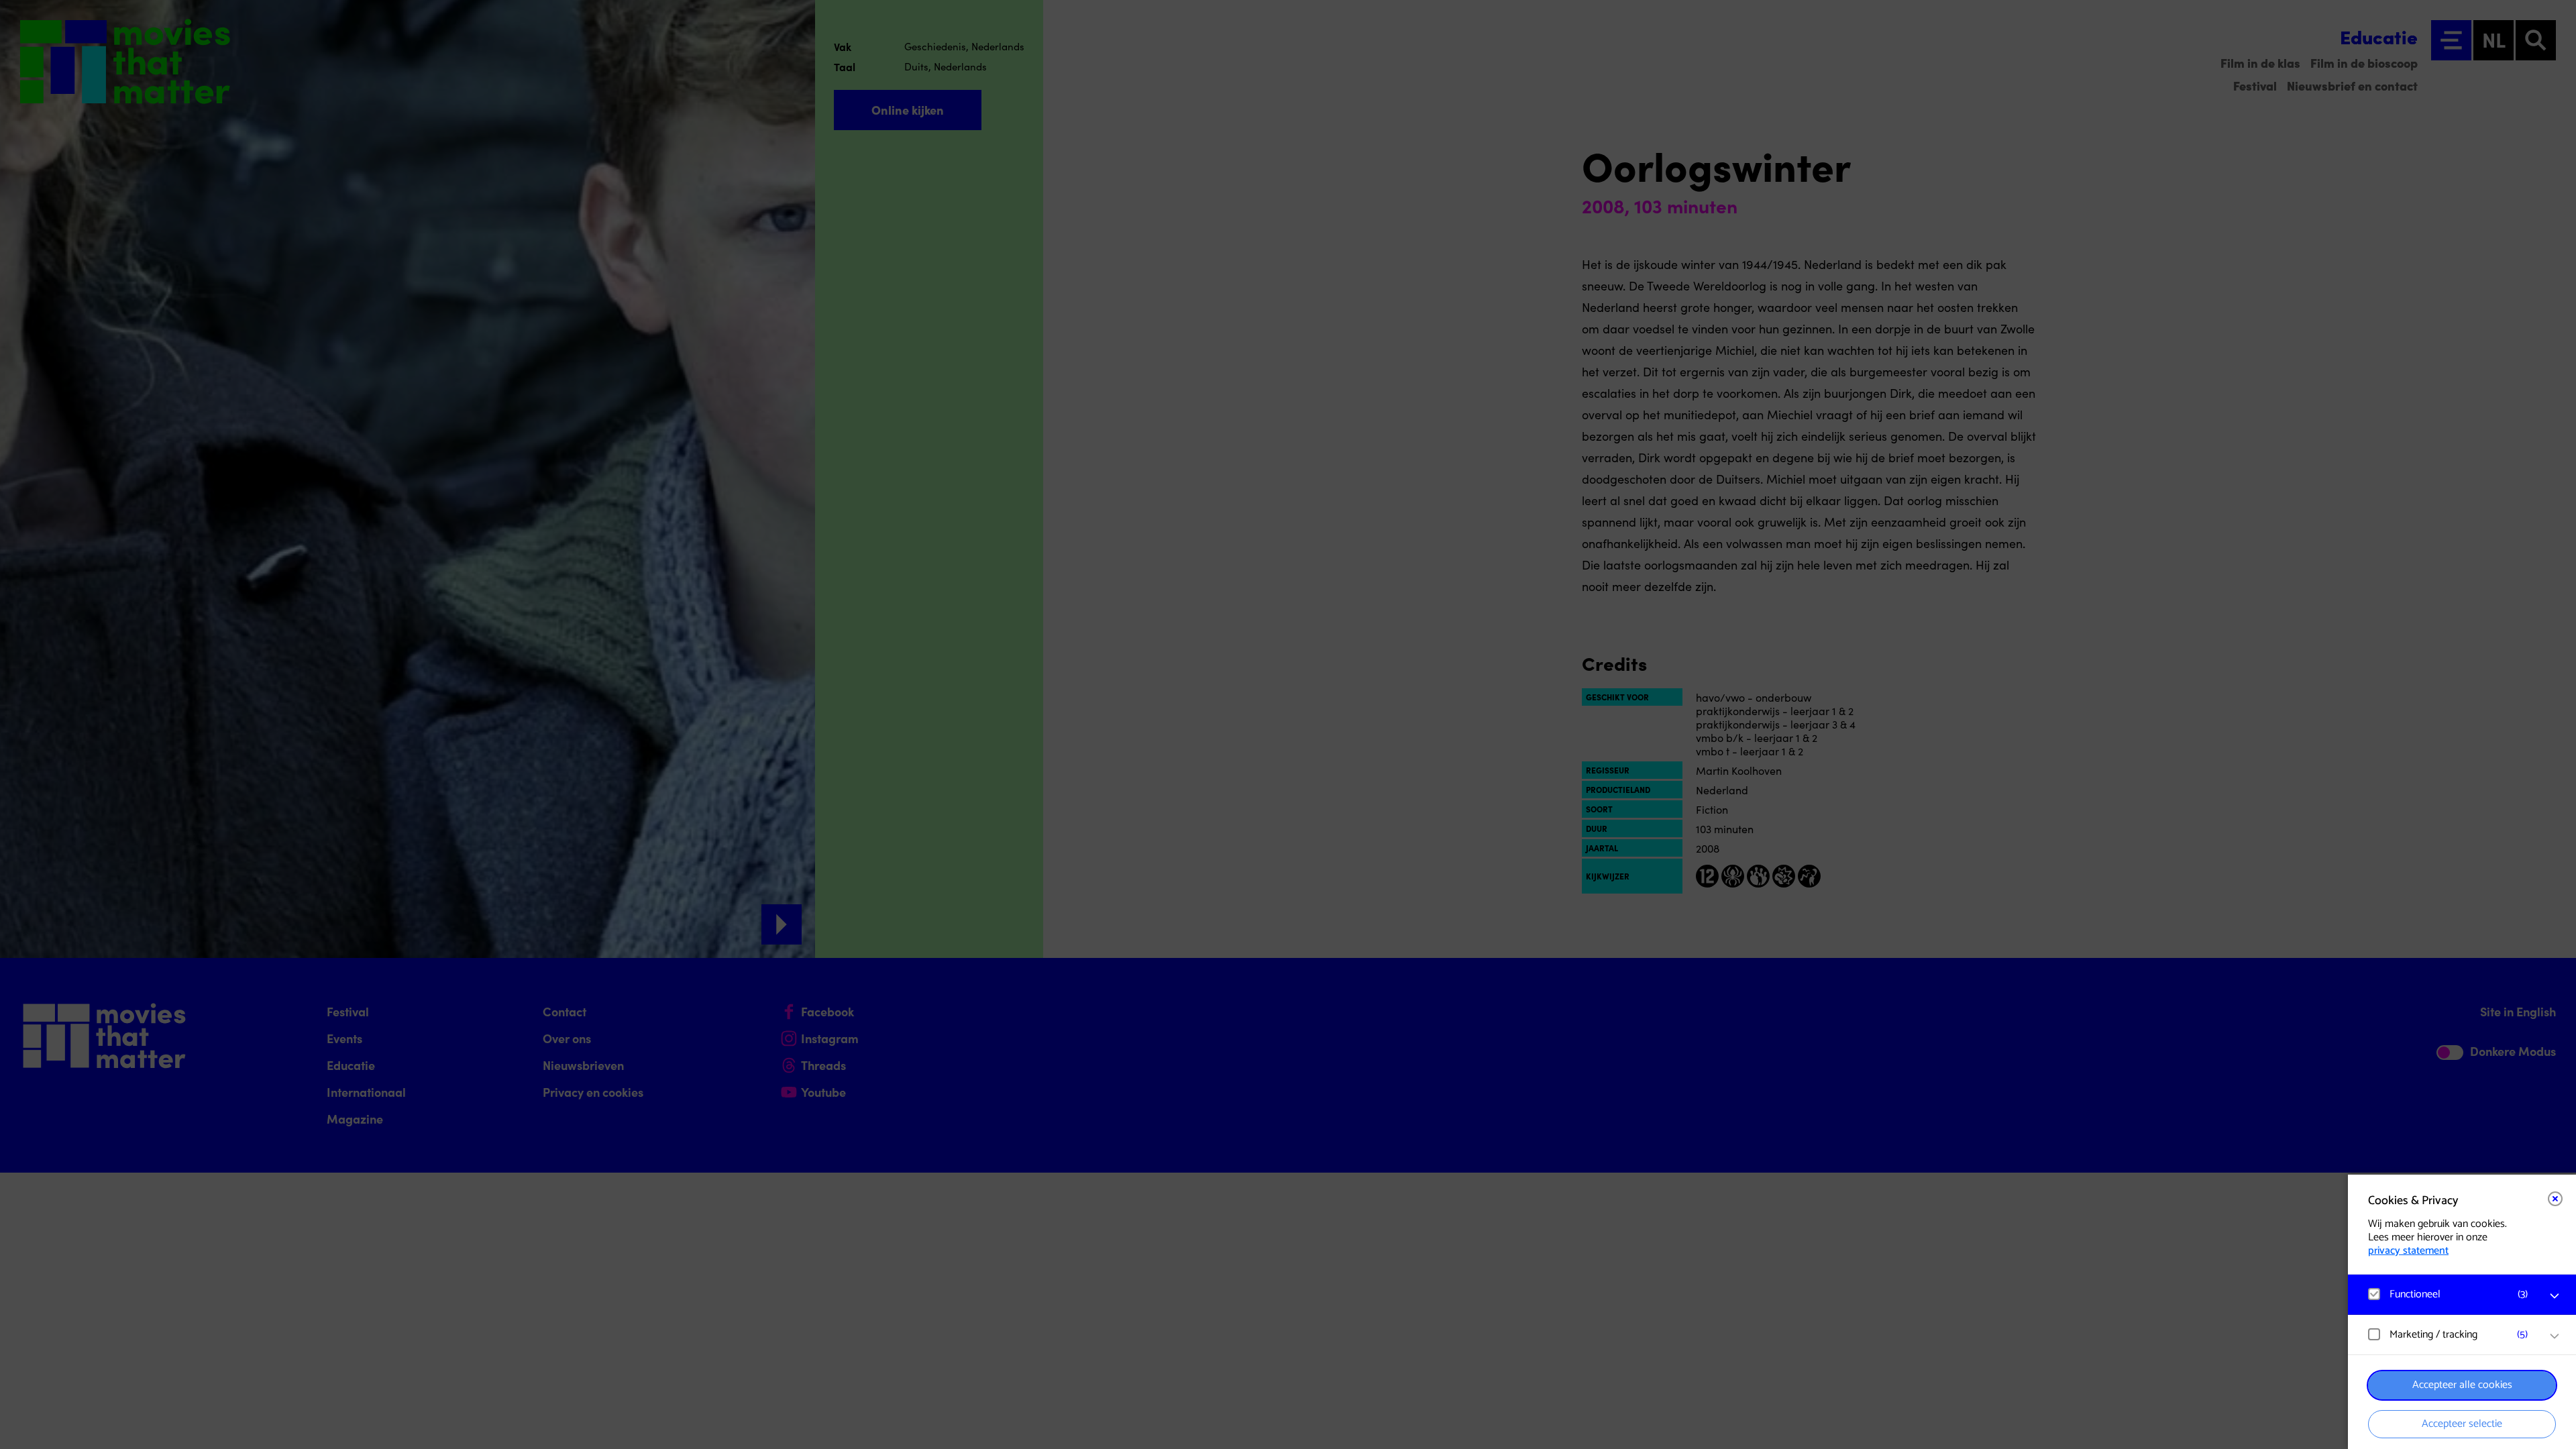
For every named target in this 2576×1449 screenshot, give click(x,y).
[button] (2449, 1294)
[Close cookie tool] (2555, 1199)
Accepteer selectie (2462, 1424)
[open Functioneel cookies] (2555, 1296)
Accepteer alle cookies (2462, 1385)
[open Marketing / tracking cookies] (2555, 1336)
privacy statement (2408, 1251)
